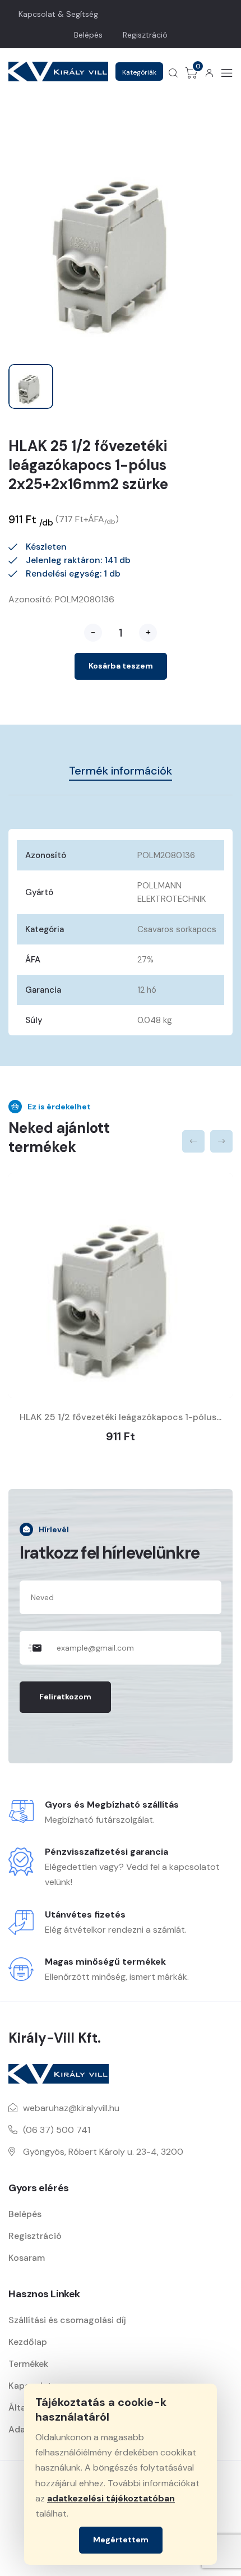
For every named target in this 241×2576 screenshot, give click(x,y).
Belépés (88, 35)
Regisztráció (145, 35)
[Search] (173, 73)
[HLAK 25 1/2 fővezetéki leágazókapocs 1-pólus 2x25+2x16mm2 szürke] (121, 1285)
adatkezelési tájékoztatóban (111, 2498)
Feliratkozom (65, 1697)
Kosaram (27, 2258)
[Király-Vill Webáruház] (59, 72)
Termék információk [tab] (121, 771)
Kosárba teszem (121, 666)
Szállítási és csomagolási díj (67, 2320)
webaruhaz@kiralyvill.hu (71, 2108)
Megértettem (121, 2540)
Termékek (28, 2364)
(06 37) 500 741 (57, 2130)
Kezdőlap (28, 2342)
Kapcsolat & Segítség (58, 14)
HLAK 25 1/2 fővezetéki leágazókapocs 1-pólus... (121, 1417)
